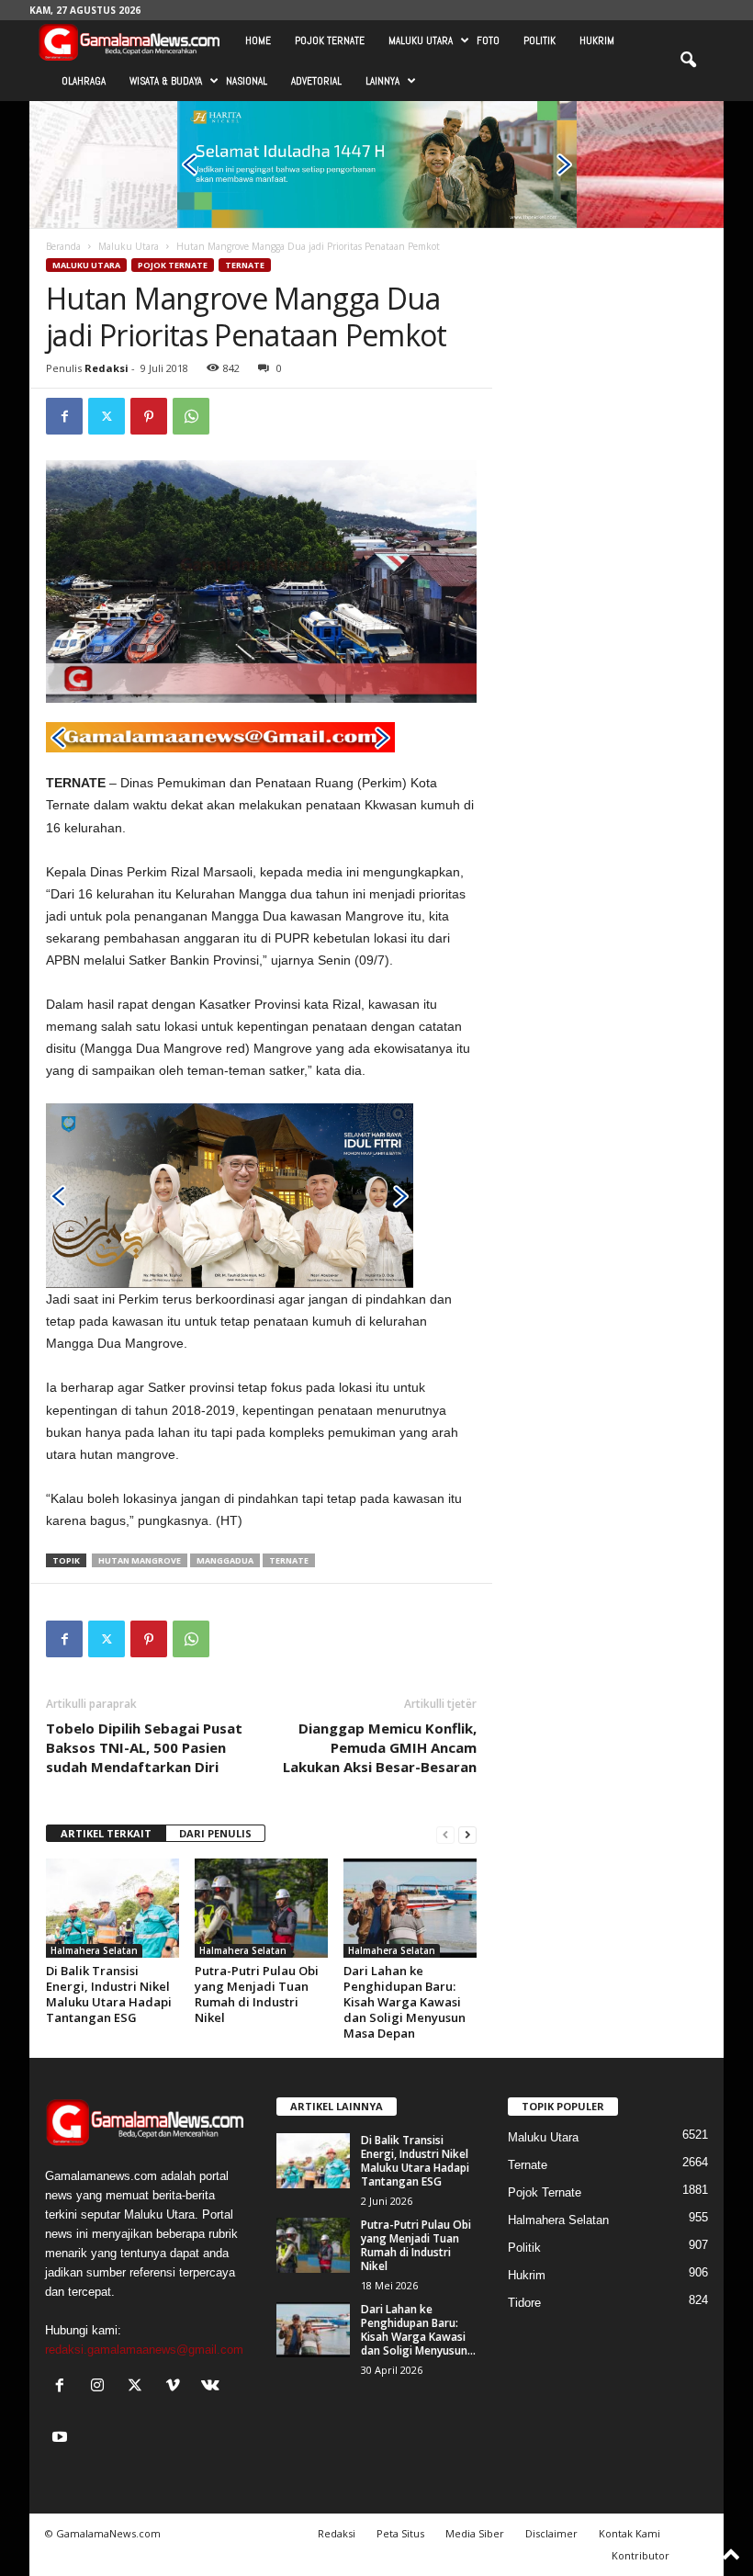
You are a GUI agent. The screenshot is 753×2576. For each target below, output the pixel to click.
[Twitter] (107, 416)
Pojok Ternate (330, 40)
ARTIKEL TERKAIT (106, 1833)
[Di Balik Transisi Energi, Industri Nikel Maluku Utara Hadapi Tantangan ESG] (112, 1908)
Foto (488, 40)
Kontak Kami (629, 2533)
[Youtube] (62, 2439)
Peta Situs (400, 2533)
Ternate (245, 265)
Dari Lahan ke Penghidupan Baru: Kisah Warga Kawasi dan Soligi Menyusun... (418, 2330)
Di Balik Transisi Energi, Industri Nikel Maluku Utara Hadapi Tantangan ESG (109, 1994)
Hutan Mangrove (140, 1560)
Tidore (524, 2303)
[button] (688, 61)
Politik (539, 40)
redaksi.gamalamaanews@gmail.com (144, 2350)
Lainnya (382, 81)
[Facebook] (64, 416)
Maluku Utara (421, 40)
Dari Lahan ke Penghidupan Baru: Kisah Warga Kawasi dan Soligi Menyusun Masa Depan (405, 2002)
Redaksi (107, 368)
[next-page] (467, 1834)
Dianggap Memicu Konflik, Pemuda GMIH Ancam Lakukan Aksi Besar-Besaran (380, 1747)
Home (258, 40)
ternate (289, 1560)
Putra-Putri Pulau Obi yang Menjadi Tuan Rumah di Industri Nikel (257, 1994)
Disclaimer (551, 2533)
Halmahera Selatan (94, 1950)
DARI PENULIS (215, 1833)
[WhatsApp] (191, 416)
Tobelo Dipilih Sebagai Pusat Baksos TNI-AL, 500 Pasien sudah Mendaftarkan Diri (144, 1747)
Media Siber (475, 2533)
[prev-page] (445, 1834)
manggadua (225, 1560)
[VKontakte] (213, 2387)
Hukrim (597, 40)
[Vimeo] (177, 2387)
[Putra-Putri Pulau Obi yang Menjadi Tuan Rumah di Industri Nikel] (261, 1908)
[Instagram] (101, 2387)
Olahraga (84, 81)
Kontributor (641, 2555)
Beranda (63, 246)
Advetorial (316, 81)
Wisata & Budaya (166, 81)
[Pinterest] (149, 416)
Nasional (247, 81)
